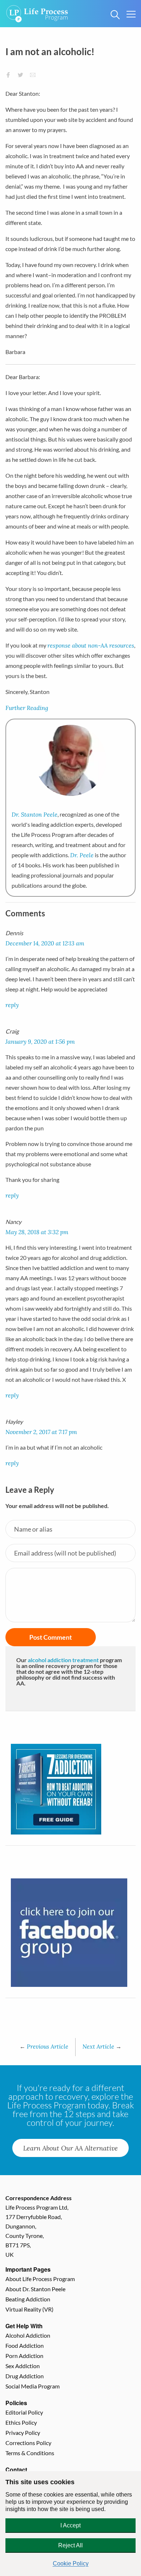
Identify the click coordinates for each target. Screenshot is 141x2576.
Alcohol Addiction (28, 2335)
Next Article (102, 2046)
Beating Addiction (28, 2299)
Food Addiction (25, 2345)
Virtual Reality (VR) (29, 2309)
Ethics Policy (21, 2422)
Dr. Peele (82, 855)
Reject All (70, 2545)
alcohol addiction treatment (63, 1660)
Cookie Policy (71, 2563)
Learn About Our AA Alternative (70, 2148)
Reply (12, 1005)
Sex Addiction (23, 2366)
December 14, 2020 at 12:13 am (45, 943)
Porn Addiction (24, 2356)
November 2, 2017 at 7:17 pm (41, 1432)
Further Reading (27, 708)
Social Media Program (33, 2386)
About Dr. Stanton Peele (35, 2289)
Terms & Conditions (30, 2453)
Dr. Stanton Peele (35, 814)
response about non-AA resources (91, 645)
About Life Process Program (40, 2279)
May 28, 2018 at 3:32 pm (37, 1232)
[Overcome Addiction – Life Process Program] (37, 9)
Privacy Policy (23, 2433)
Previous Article (44, 2046)
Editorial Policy (24, 2412)
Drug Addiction (25, 2376)
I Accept (70, 2525)
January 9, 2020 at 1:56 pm (40, 1041)
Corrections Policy (28, 2443)
